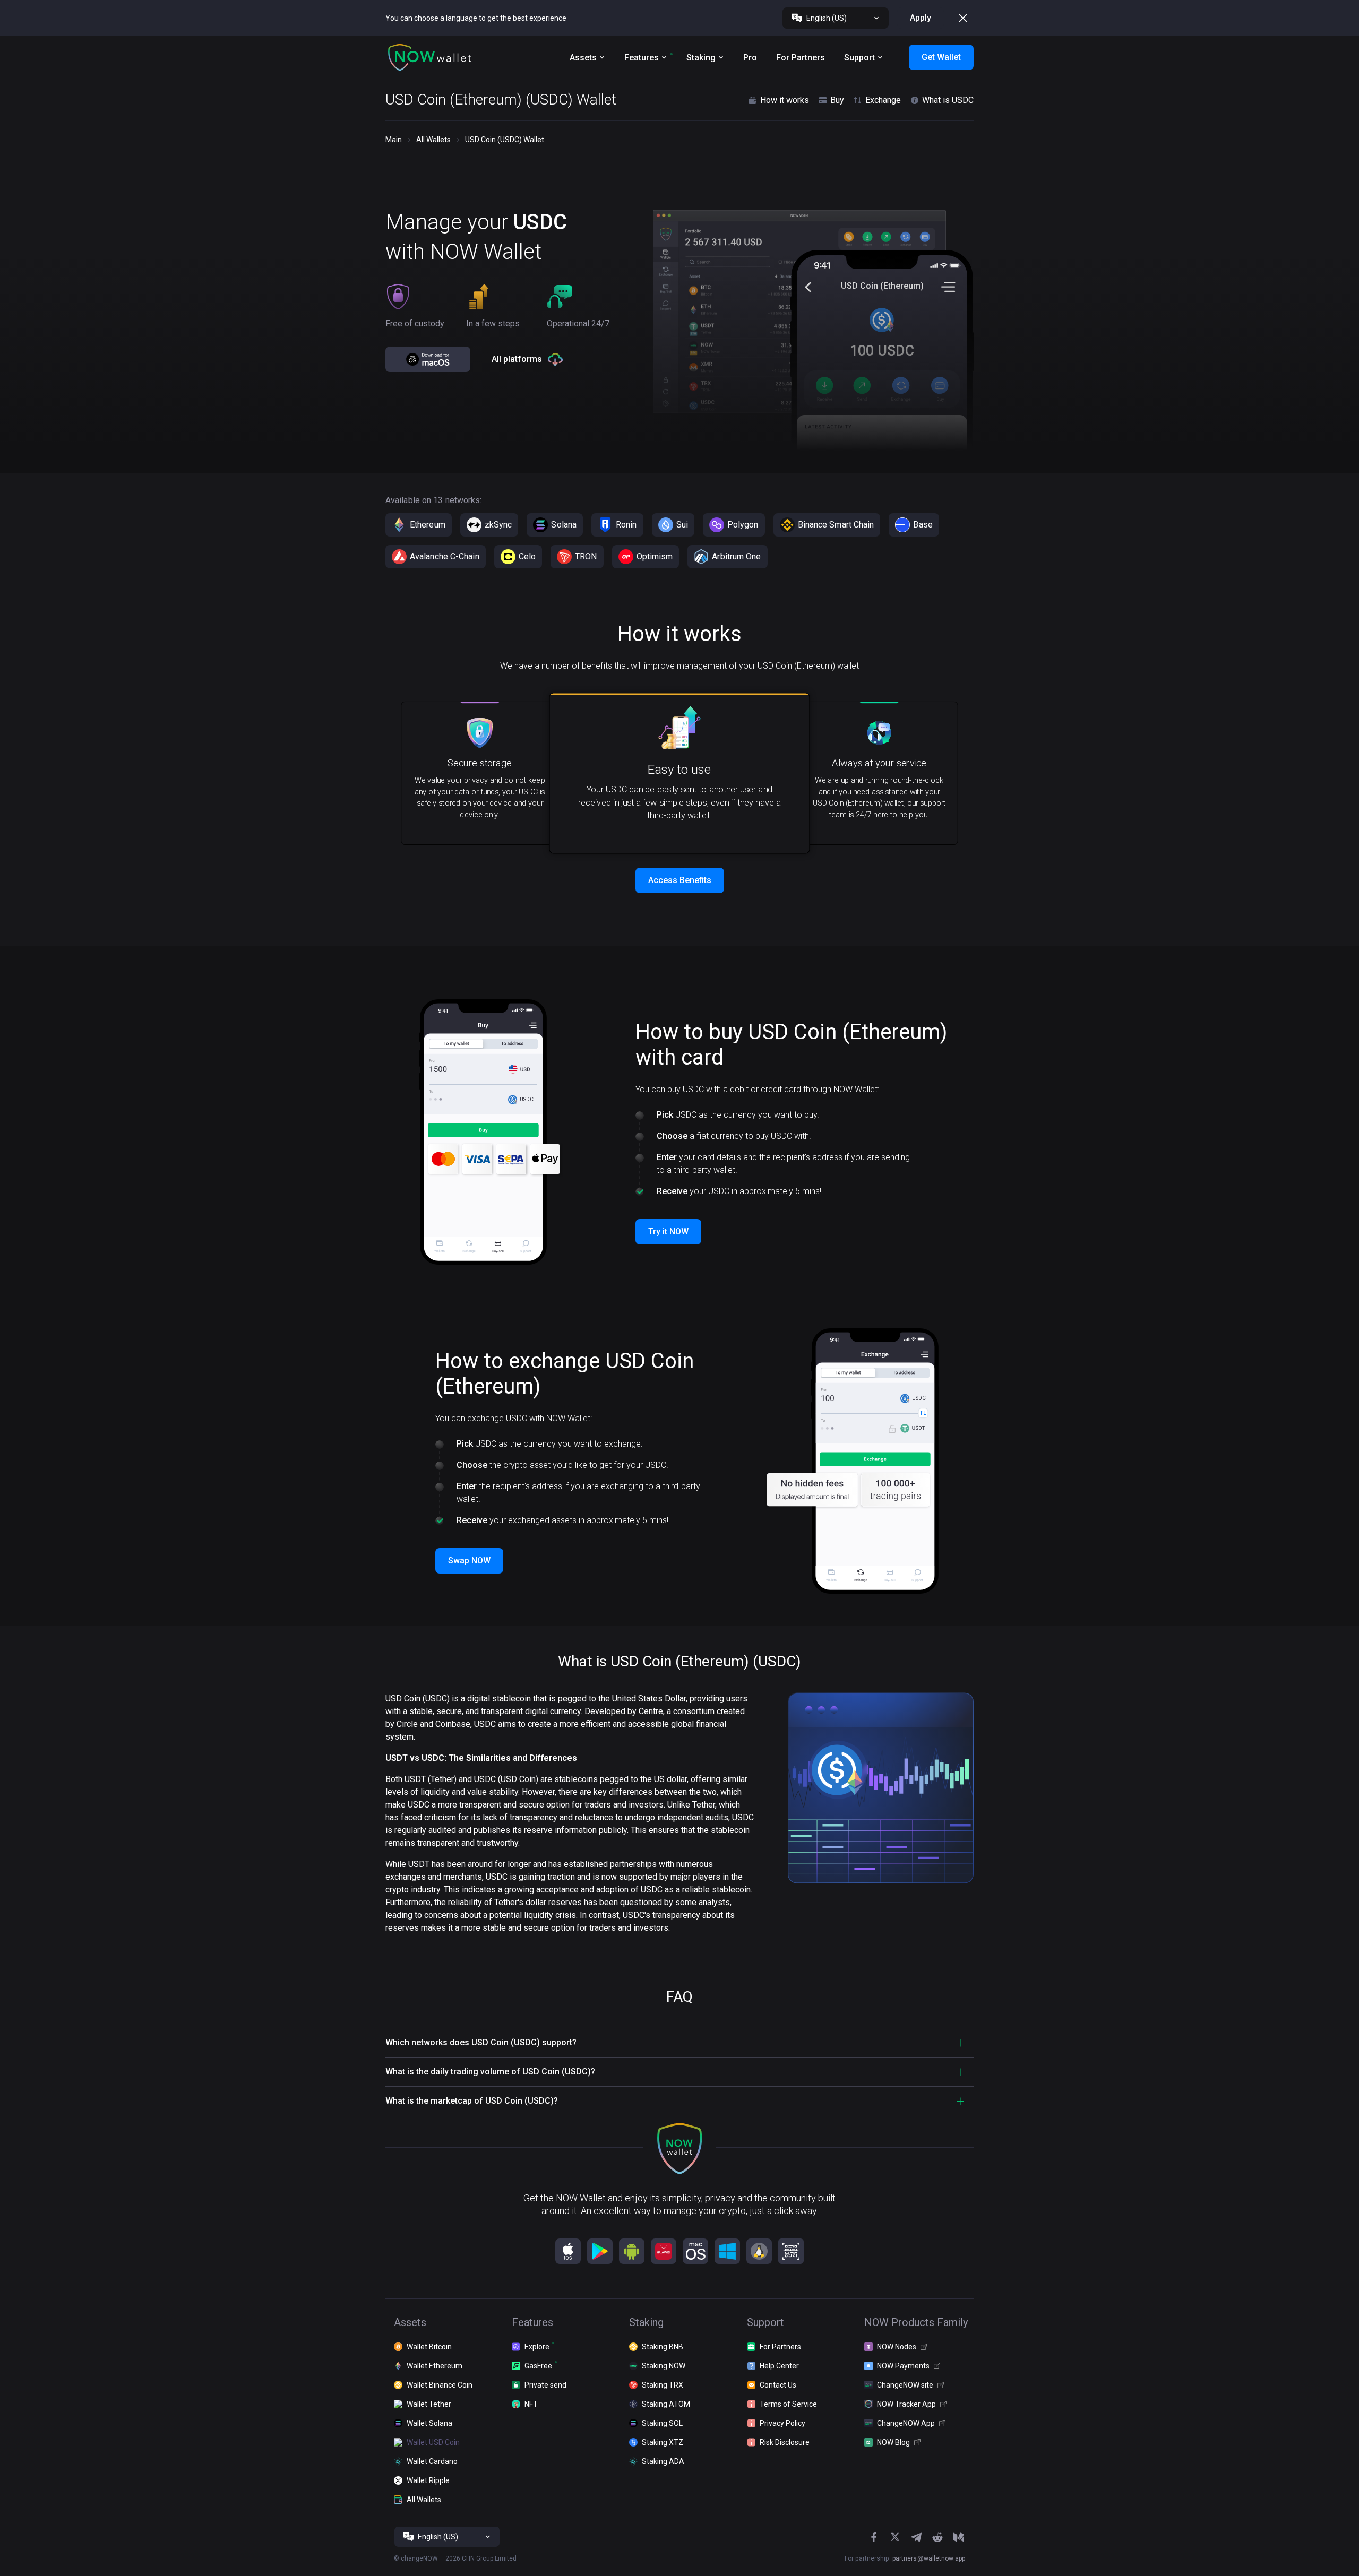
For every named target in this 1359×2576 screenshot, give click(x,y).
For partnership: (905, 2558)
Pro (750, 58)
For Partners (801, 58)
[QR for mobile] (791, 2251)
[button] (430, 57)
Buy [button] (837, 100)
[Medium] (959, 2537)
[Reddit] (937, 2537)
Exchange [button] (883, 100)
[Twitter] (895, 2537)
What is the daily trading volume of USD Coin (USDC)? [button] (490, 2072)
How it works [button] (785, 100)
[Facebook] (874, 2537)
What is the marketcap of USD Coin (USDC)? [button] (472, 2101)
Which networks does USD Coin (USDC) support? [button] (481, 2042)
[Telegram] (916, 2537)
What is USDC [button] (948, 100)
